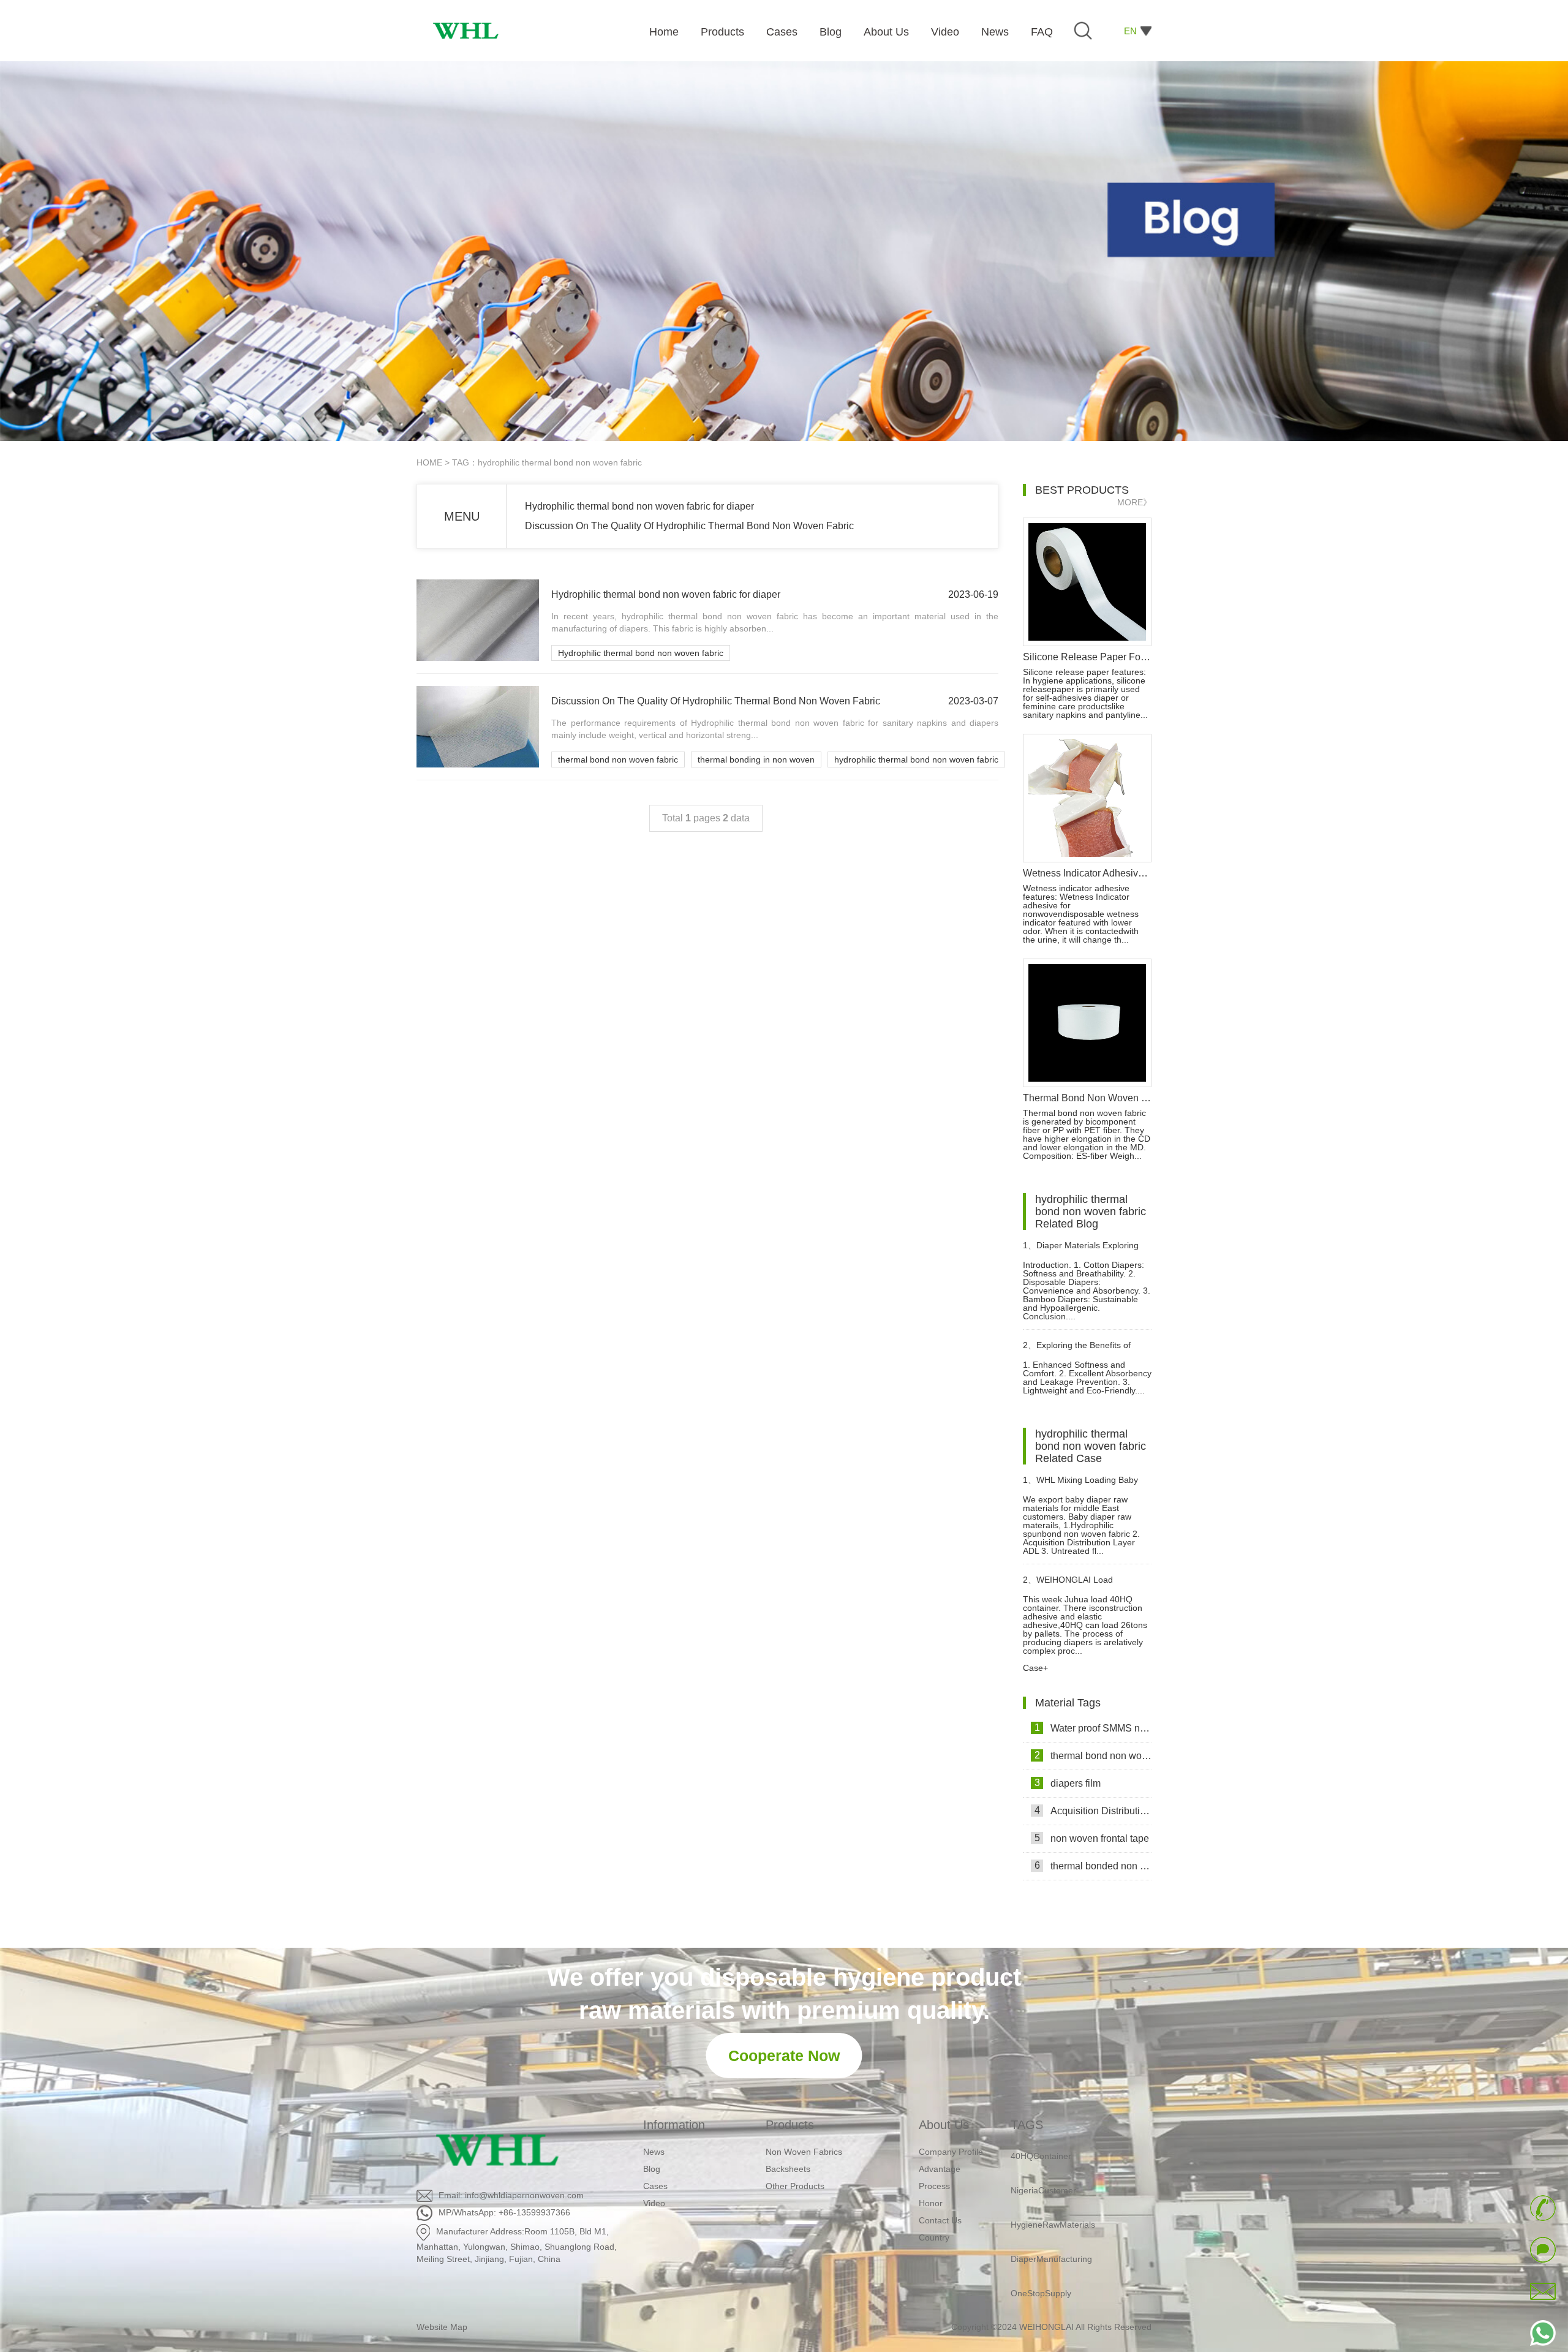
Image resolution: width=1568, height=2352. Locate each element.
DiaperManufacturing (1051, 2220)
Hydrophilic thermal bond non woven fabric (641, 653)
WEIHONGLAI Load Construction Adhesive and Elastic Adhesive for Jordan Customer (1075, 1585)
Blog (652, 2169)
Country (934, 2237)
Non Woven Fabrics (804, 2152)
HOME (429, 462)
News (654, 2152)
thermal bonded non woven (1093, 1866)
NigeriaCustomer (1043, 2152)
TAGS (1027, 2125)
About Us (944, 2125)
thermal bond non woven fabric (618, 759)
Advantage (940, 2169)
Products (790, 2125)
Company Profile (951, 2152)
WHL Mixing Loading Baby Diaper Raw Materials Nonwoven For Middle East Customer (1086, 1485)
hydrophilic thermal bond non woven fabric (916, 759)
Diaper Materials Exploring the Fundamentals (1081, 1250)
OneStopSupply (1041, 2255)
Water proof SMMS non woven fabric (1093, 1728)
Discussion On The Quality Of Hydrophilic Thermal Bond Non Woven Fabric (689, 526)
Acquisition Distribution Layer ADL (1093, 1811)
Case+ (1035, 1668)
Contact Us (940, 2220)
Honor (931, 2203)
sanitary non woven (1048, 2289)
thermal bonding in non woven (756, 759)
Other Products (795, 2186)
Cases (655, 2186)
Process (934, 2186)
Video (654, 2203)
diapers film (1068, 1783)
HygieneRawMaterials (1053, 2186)
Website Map (442, 2327)
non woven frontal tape (1092, 1838)
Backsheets (788, 2169)
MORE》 (1134, 502)
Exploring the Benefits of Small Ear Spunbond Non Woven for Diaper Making (1087, 1350)
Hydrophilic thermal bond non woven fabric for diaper (639, 506)
